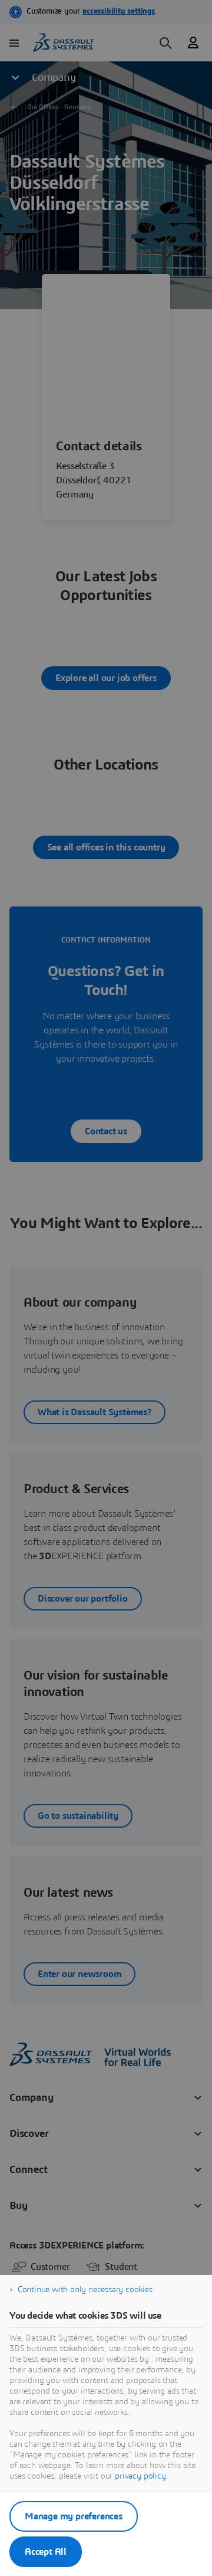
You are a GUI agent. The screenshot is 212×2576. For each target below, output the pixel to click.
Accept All (46, 2552)
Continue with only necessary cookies (85, 2290)
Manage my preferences (74, 2516)
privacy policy (140, 2476)
